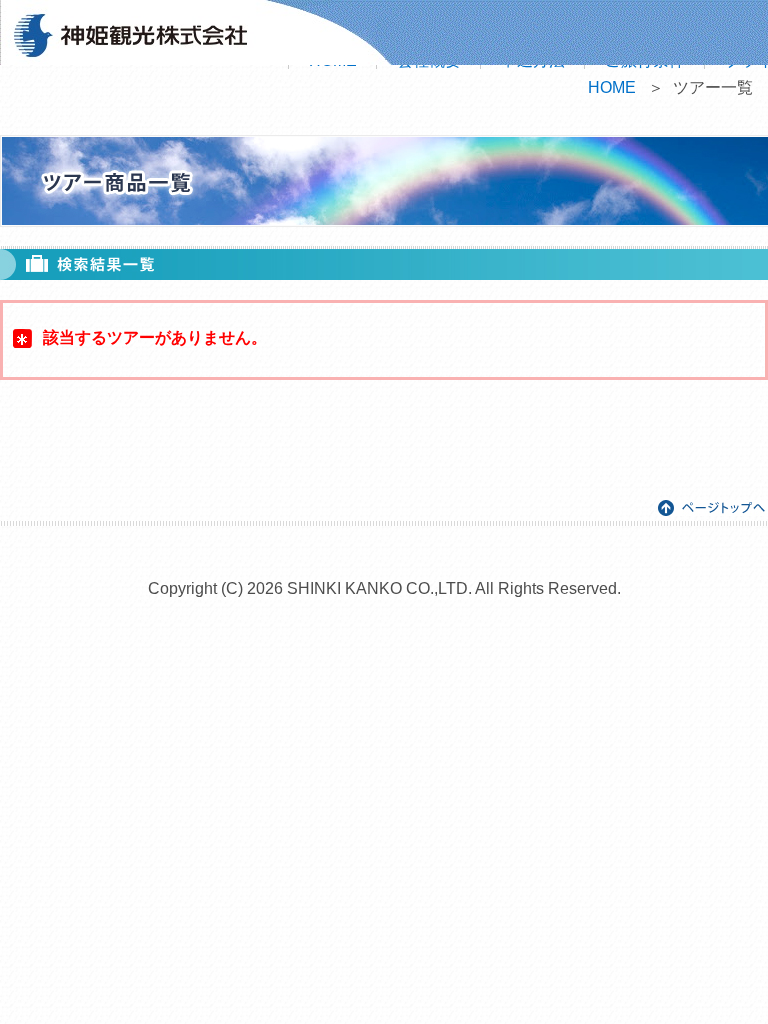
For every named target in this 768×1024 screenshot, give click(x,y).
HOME (612, 87)
